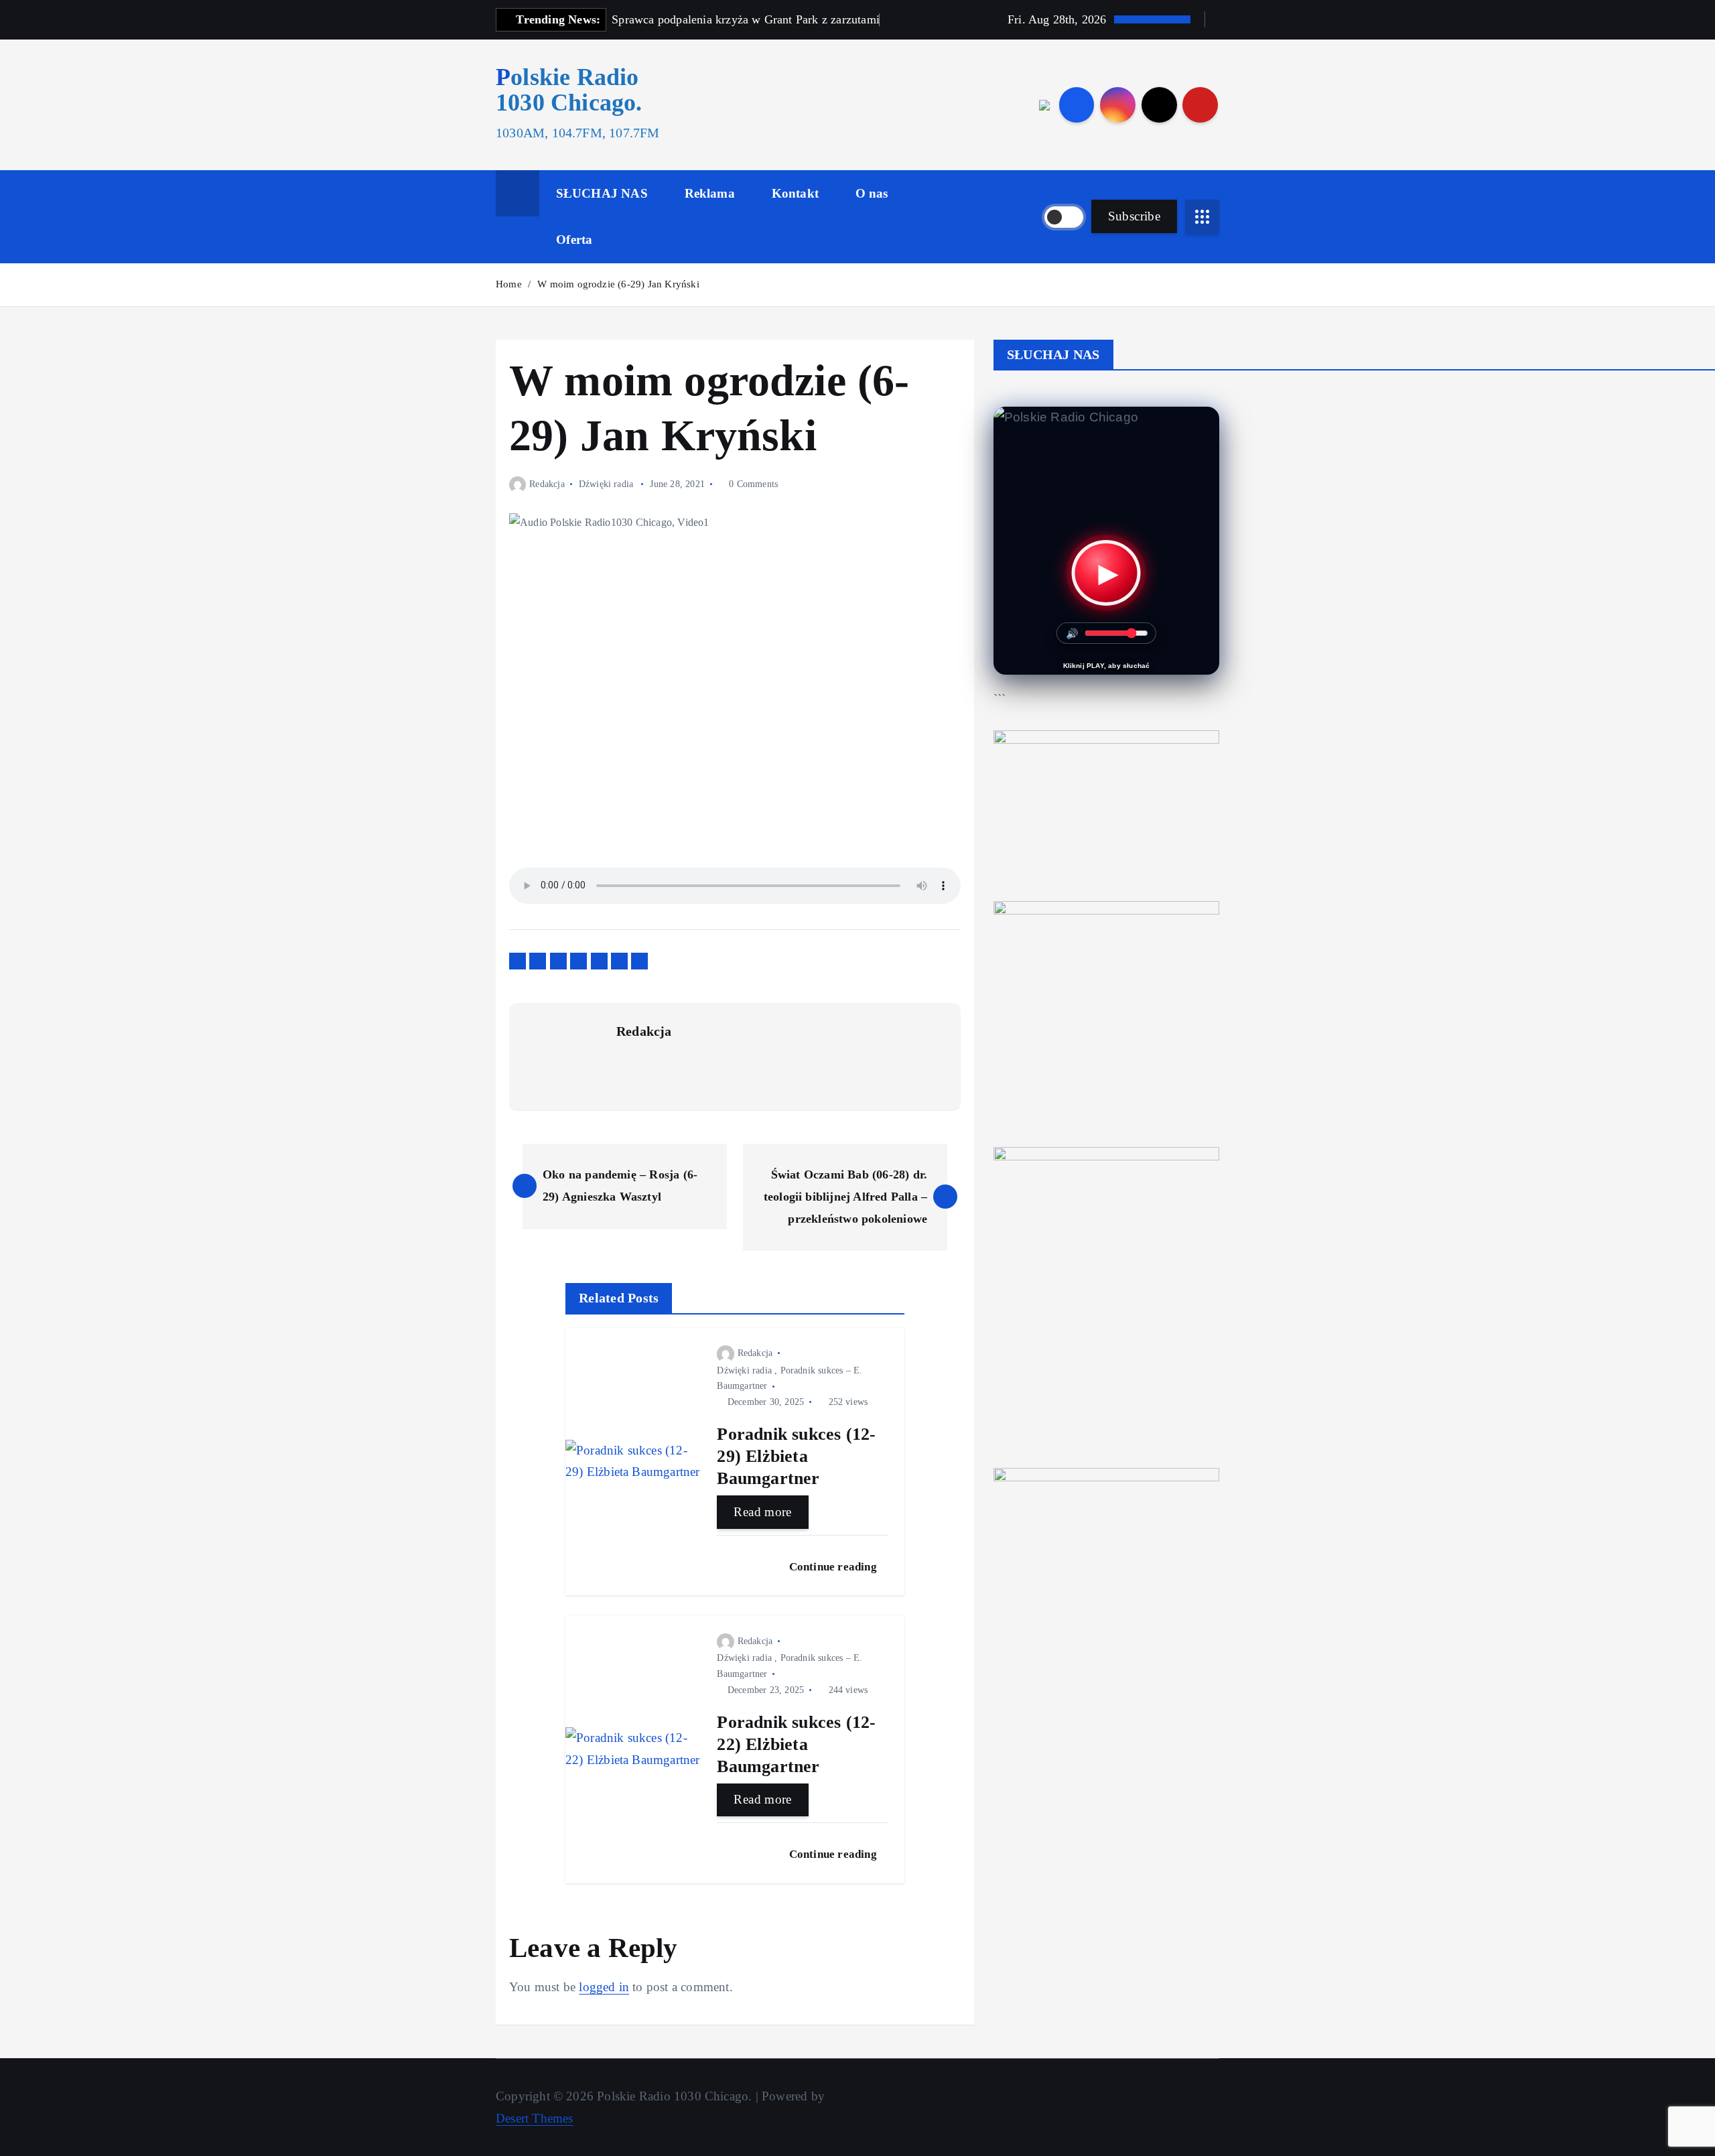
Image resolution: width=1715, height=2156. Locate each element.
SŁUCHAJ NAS (602, 193)
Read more (762, 1512)
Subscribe (1134, 216)
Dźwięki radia (606, 484)
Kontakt (795, 193)
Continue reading (834, 1567)
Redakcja (547, 484)
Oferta (574, 240)
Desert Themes (535, 2118)
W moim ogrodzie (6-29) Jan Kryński (618, 284)
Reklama (710, 193)
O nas (872, 193)
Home (509, 284)
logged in (604, 1987)
